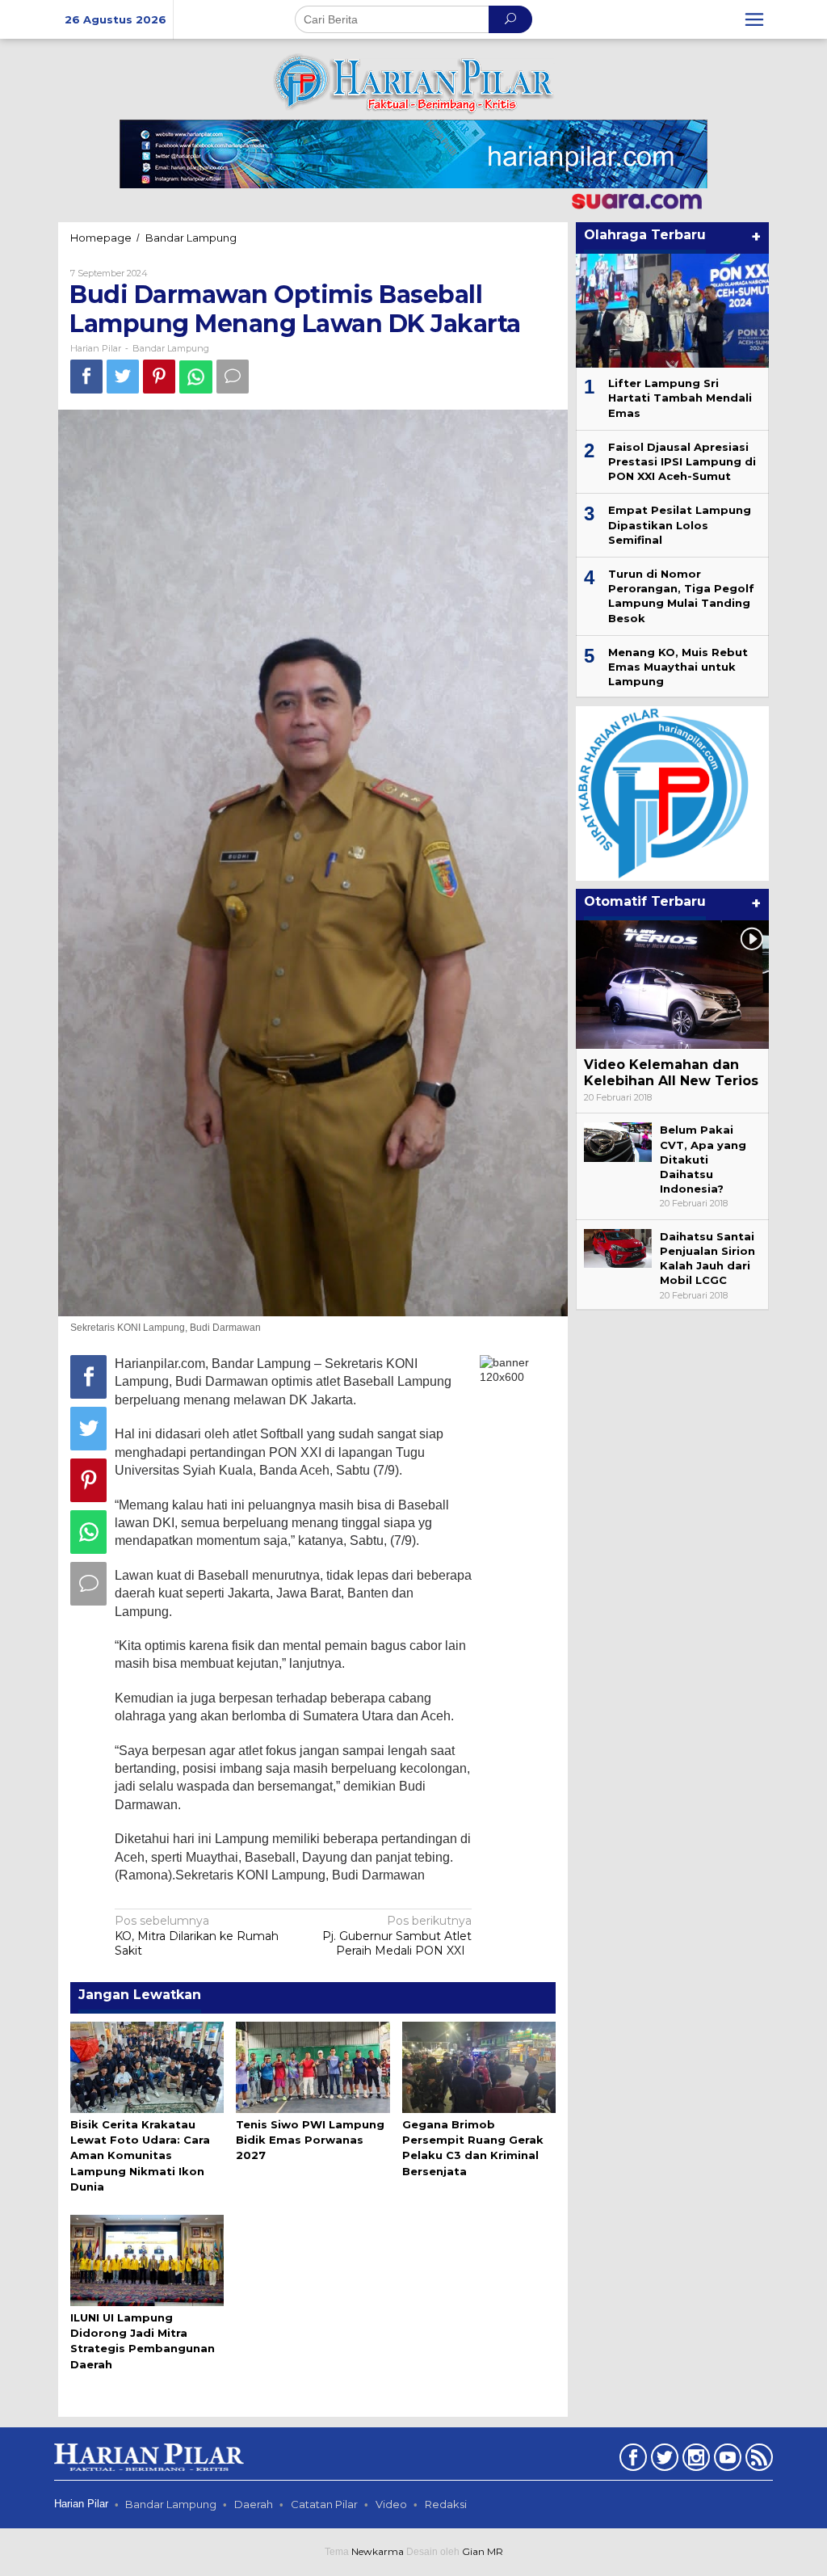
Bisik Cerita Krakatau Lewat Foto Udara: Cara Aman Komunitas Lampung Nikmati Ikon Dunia (140, 2155)
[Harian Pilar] (413, 82)
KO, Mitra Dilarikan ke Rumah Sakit (197, 1935)
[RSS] (757, 2460)
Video (391, 2504)
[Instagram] (694, 2460)
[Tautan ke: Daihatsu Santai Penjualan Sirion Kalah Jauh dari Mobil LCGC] (618, 1248)
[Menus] (754, 19)
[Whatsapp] (196, 377)
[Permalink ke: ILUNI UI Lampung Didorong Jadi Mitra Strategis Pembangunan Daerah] (147, 2259)
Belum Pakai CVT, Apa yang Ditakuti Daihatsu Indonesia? (703, 1159)
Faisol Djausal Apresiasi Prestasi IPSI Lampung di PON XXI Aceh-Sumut (682, 461)
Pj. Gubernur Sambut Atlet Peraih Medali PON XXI (397, 1935)
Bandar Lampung (171, 348)
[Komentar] (233, 376)
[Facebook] (631, 2460)
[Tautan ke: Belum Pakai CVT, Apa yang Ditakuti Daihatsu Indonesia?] (618, 1141)
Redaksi (446, 2504)
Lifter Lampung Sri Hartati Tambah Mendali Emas (680, 398)
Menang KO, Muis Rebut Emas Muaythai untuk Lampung (678, 667)
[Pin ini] (159, 376)
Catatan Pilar (324, 2504)
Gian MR (483, 2551)
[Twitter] (663, 2460)
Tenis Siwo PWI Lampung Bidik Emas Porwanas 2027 (310, 2140)
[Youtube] (726, 2460)
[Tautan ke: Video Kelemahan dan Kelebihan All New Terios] (672, 985)
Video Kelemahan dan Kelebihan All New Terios (671, 1073)
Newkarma (378, 2551)
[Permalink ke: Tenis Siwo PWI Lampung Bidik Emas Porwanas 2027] (313, 2066)
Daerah (254, 2504)
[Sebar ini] (86, 376)
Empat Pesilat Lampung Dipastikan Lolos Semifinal (680, 524)
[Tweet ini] (123, 376)
